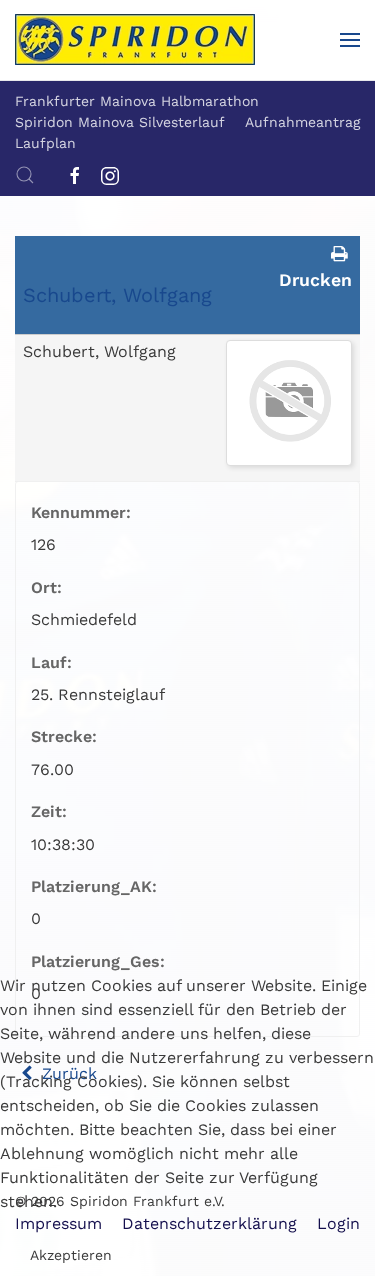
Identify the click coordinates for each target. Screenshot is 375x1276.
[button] (350, 40)
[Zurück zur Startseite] (135, 40)
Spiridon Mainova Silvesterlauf (120, 122)
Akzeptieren (71, 1255)
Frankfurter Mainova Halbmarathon (137, 101)
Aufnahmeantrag (302, 122)
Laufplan (45, 143)
